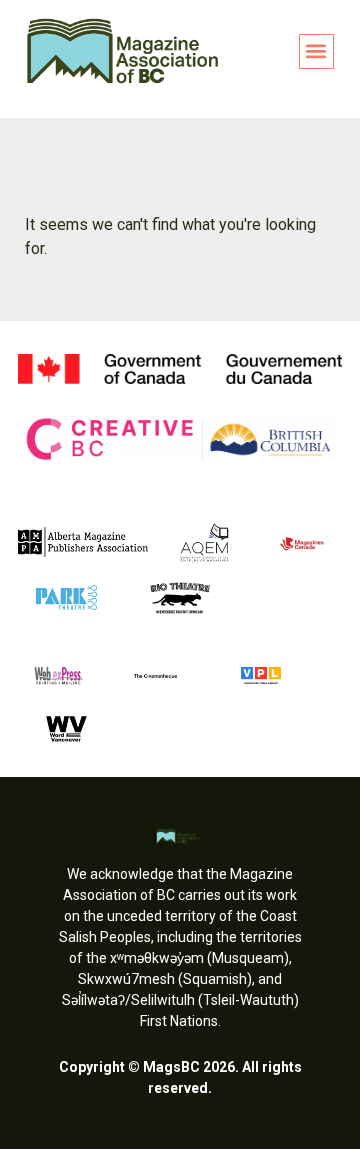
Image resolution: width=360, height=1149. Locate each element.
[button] (316, 51)
